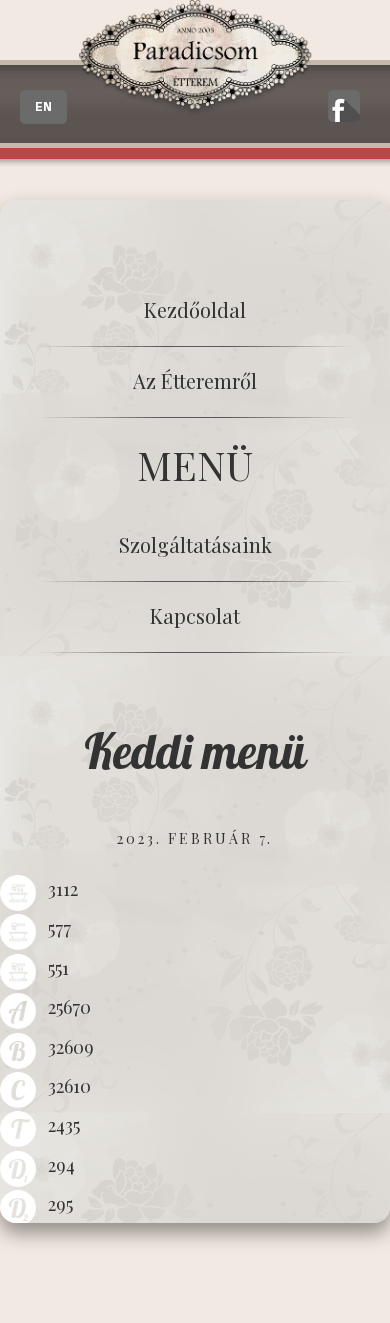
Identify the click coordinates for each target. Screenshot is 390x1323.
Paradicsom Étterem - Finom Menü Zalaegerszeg (195, 58)
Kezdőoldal (195, 309)
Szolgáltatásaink (195, 544)
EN (43, 107)
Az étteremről (195, 380)
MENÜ (195, 464)
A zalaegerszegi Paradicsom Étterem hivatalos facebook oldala (344, 106)
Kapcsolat (195, 615)
